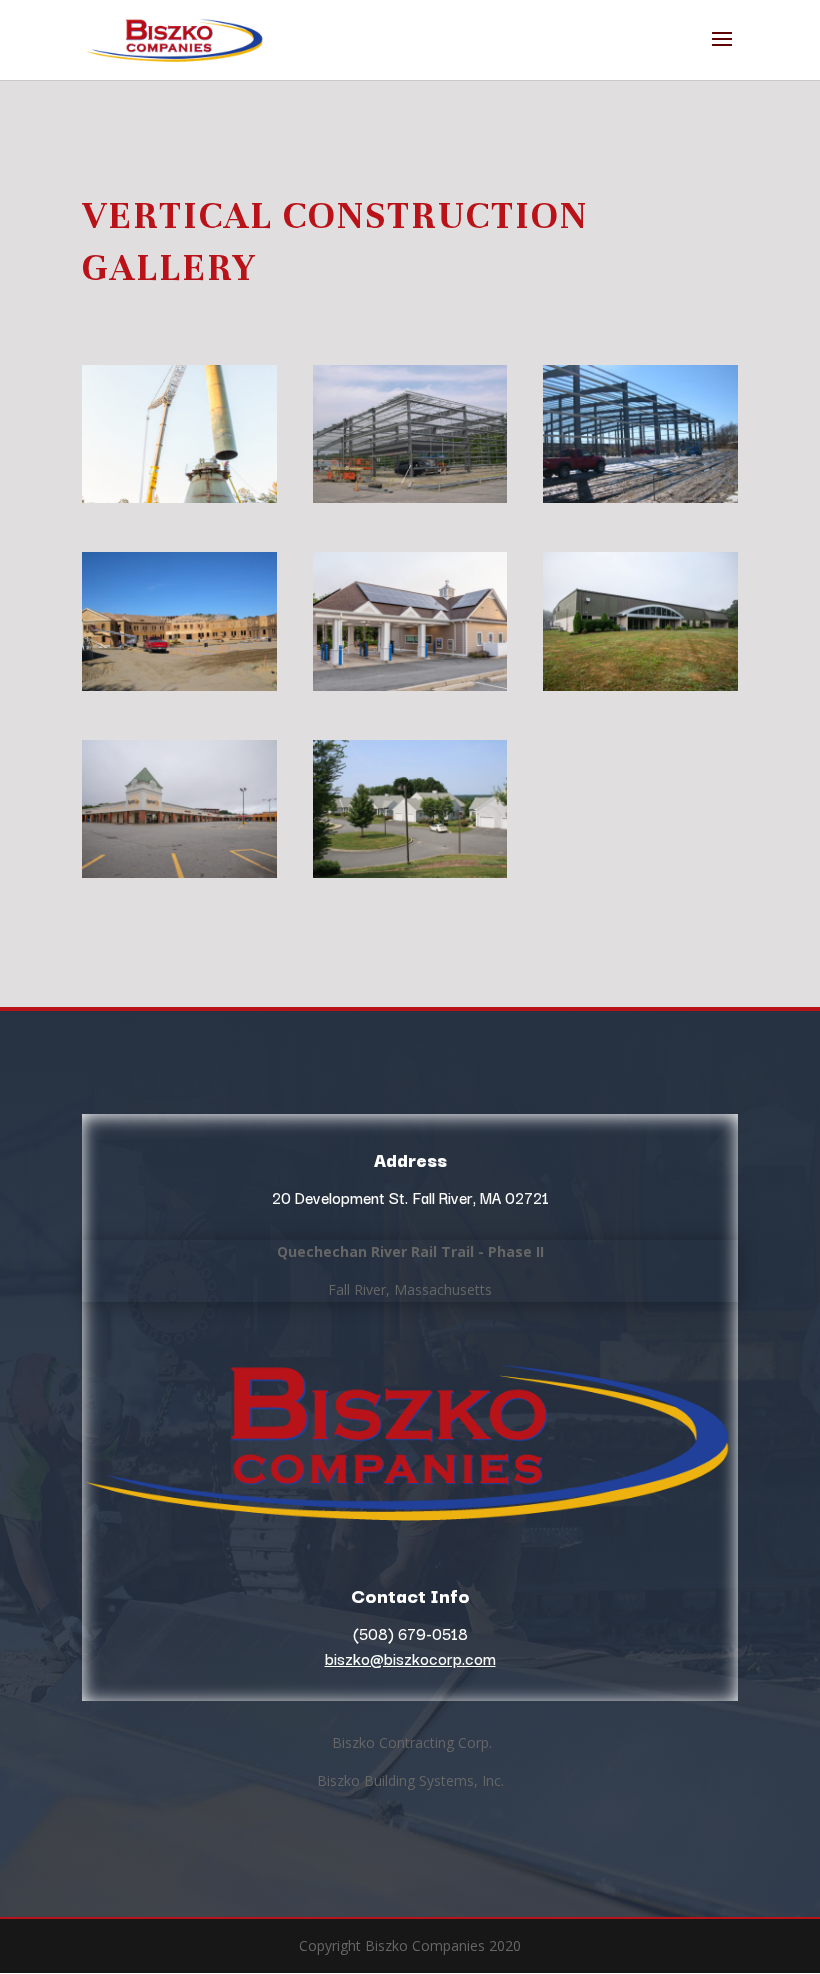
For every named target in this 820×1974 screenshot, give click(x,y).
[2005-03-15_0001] (640, 497)
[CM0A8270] (410, 685)
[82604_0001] (179, 685)
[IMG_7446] (410, 872)
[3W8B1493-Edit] (179, 497)
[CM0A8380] (179, 872)
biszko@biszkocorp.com (410, 1658)
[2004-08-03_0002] (410, 497)
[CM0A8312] (640, 685)
